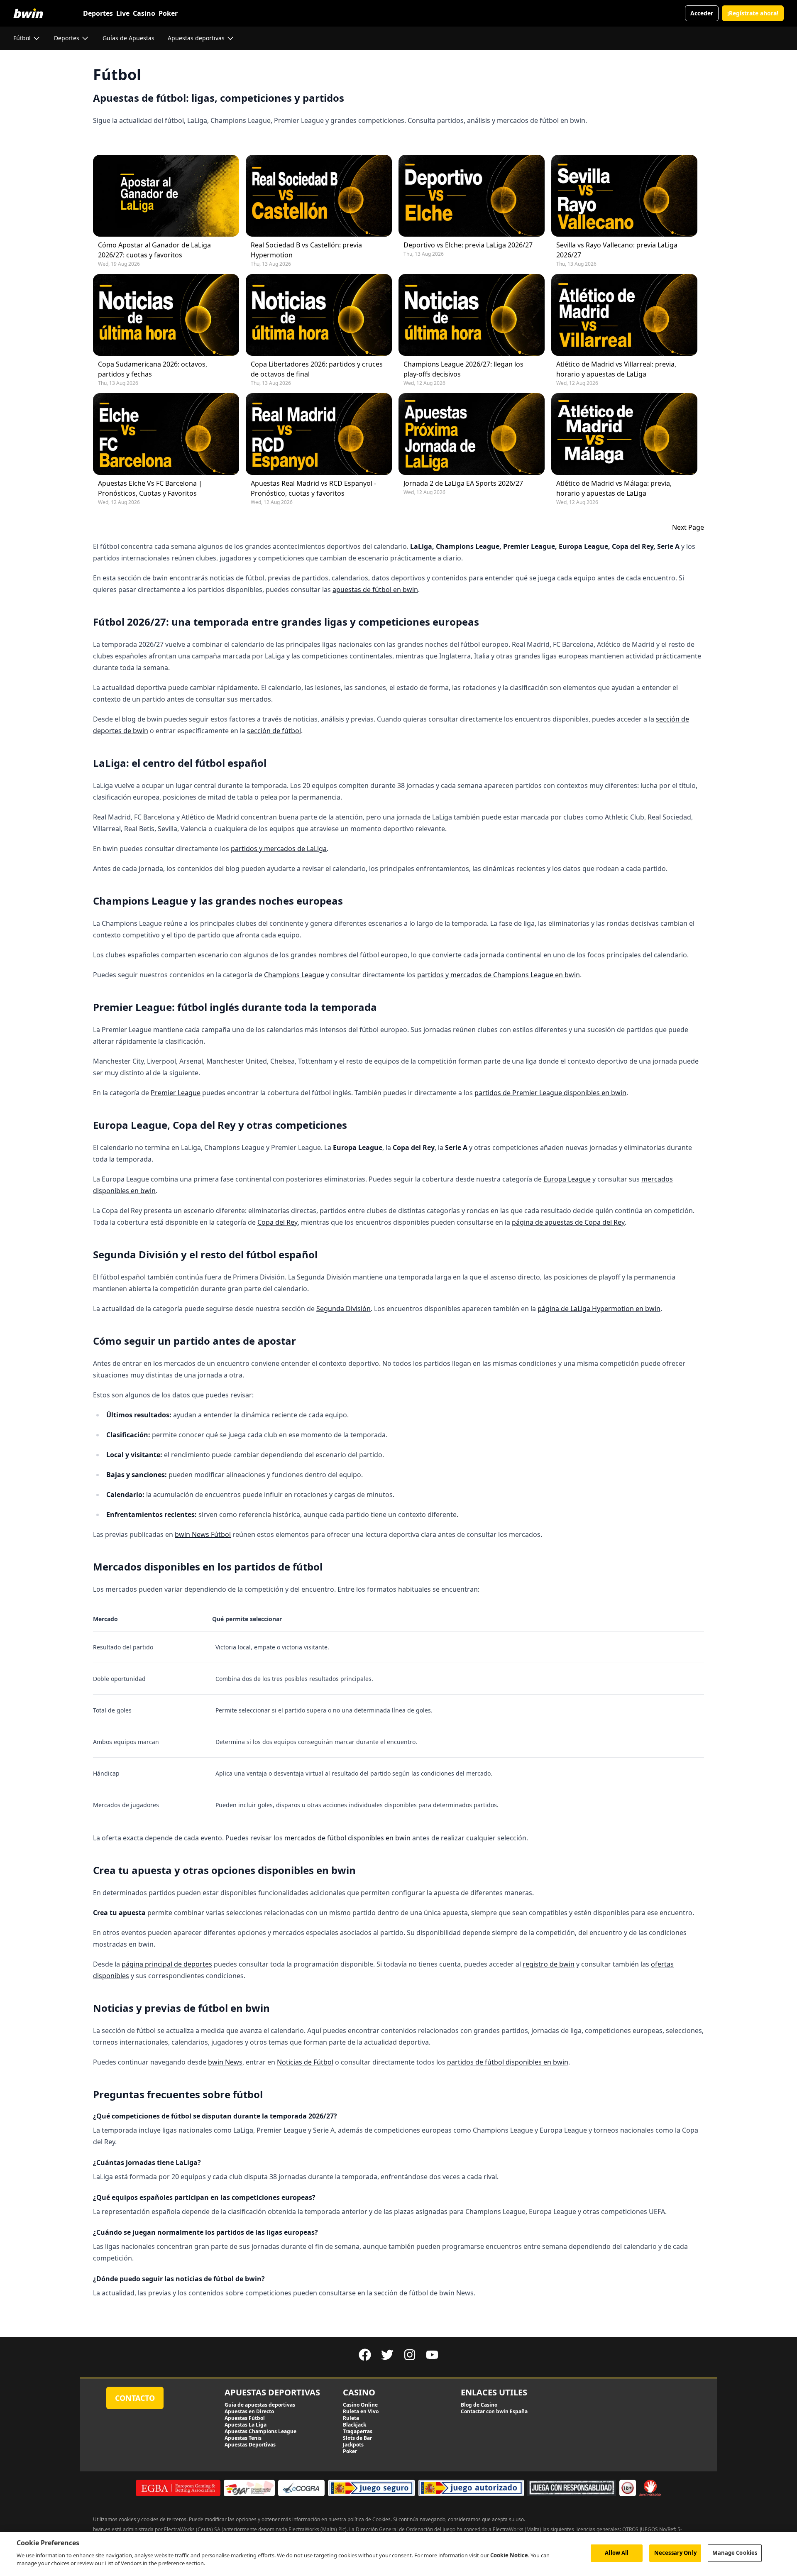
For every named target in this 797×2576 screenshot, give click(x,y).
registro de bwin (549, 1964)
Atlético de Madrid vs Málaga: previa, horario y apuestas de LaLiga (614, 488)
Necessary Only (675, 2553)
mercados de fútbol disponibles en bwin (347, 1838)
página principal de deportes (167, 1964)
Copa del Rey (277, 1222)
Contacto (135, 2398)
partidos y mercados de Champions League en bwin (499, 975)
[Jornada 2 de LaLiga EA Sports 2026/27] (472, 434)
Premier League (176, 1093)
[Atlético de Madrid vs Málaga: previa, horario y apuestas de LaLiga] (624, 434)
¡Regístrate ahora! (753, 13)
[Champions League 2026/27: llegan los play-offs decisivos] (472, 315)
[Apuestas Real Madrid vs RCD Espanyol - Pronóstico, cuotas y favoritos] (319, 434)
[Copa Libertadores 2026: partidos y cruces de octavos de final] (319, 315)
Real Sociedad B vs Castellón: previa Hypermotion (306, 250)
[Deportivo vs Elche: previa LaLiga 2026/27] (472, 196)
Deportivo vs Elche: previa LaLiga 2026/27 (468, 245)
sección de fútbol (274, 731)
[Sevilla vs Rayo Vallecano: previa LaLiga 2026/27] (624, 196)
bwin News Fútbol (203, 1534)
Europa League (567, 1179)
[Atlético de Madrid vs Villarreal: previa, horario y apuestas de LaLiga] (624, 315)
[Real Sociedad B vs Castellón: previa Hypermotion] (319, 196)
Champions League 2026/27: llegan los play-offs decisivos (463, 369)
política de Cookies (369, 2519)
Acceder (702, 13)
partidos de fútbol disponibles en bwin (508, 2062)
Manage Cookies (735, 2553)
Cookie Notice (509, 2555)
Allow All (617, 2553)
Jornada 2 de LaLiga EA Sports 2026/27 (463, 483)
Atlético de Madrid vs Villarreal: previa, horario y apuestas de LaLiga (616, 369)
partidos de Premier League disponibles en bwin (550, 1093)
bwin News (225, 2062)
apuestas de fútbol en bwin (375, 590)
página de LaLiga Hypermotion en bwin (599, 1309)
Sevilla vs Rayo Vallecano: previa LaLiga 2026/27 (617, 250)
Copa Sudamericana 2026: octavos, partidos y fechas (153, 369)
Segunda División (343, 1309)
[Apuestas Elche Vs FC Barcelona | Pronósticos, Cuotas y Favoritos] (166, 434)
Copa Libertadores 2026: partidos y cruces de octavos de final (317, 369)
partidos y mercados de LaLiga (279, 849)
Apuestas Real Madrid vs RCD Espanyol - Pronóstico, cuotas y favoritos (313, 488)
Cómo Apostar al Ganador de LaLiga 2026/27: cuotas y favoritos (154, 250)
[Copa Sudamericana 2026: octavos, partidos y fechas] (166, 315)
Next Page (688, 527)
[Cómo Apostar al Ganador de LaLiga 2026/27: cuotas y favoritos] (166, 196)
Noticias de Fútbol (305, 2062)
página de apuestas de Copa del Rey (568, 1222)
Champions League (294, 975)
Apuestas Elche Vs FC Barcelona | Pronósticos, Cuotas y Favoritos (150, 488)
